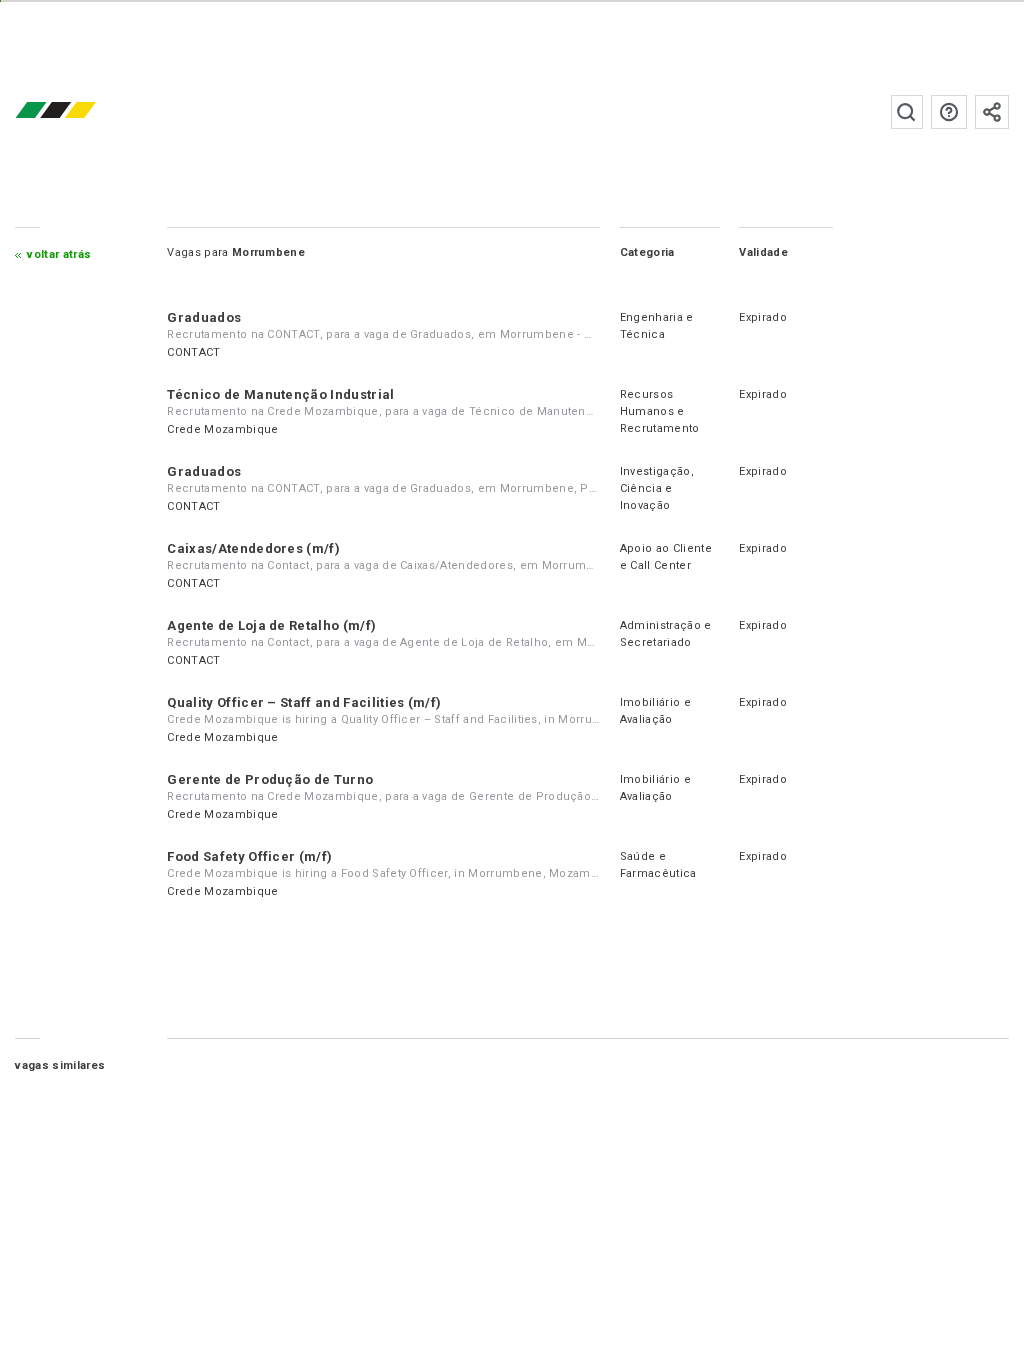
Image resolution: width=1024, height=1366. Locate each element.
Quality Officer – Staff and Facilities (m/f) (304, 702)
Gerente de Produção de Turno (270, 779)
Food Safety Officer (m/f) (249, 856)
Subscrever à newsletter (992, 112)
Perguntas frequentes (949, 112)
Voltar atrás (59, 254)
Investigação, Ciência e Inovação (657, 488)
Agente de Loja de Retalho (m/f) (271, 625)
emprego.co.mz (85, 111)
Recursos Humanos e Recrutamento (660, 411)
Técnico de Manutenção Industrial (280, 394)
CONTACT (193, 352)
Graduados (204, 317)
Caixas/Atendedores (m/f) (253, 548)
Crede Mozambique (222, 429)
